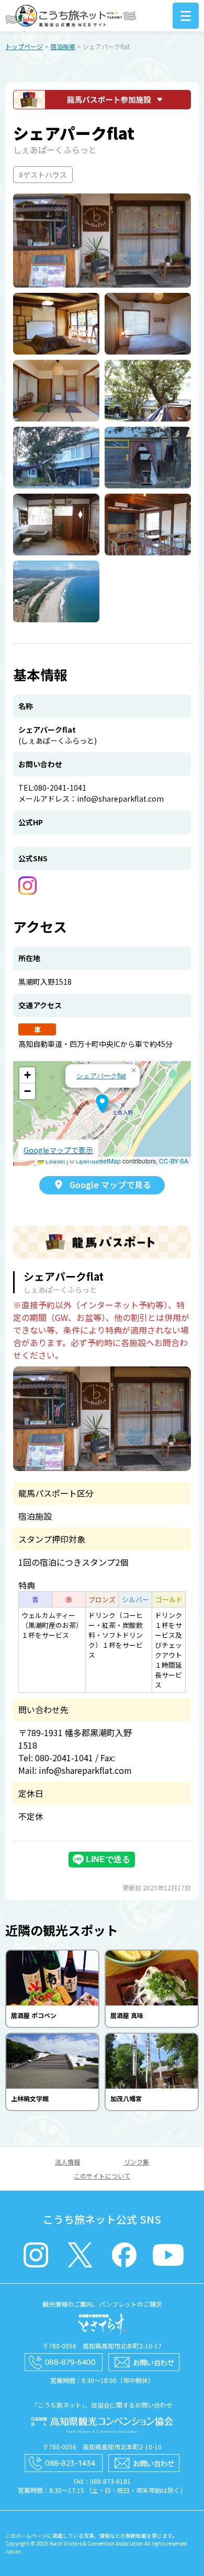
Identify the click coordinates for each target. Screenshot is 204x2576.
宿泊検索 (63, 46)
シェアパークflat (101, 1075)
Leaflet (54, 1161)
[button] (102, 1104)
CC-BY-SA (174, 1161)
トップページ (24, 46)
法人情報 (67, 2162)
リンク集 (137, 2162)
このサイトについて (102, 2176)
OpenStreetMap (98, 1161)
